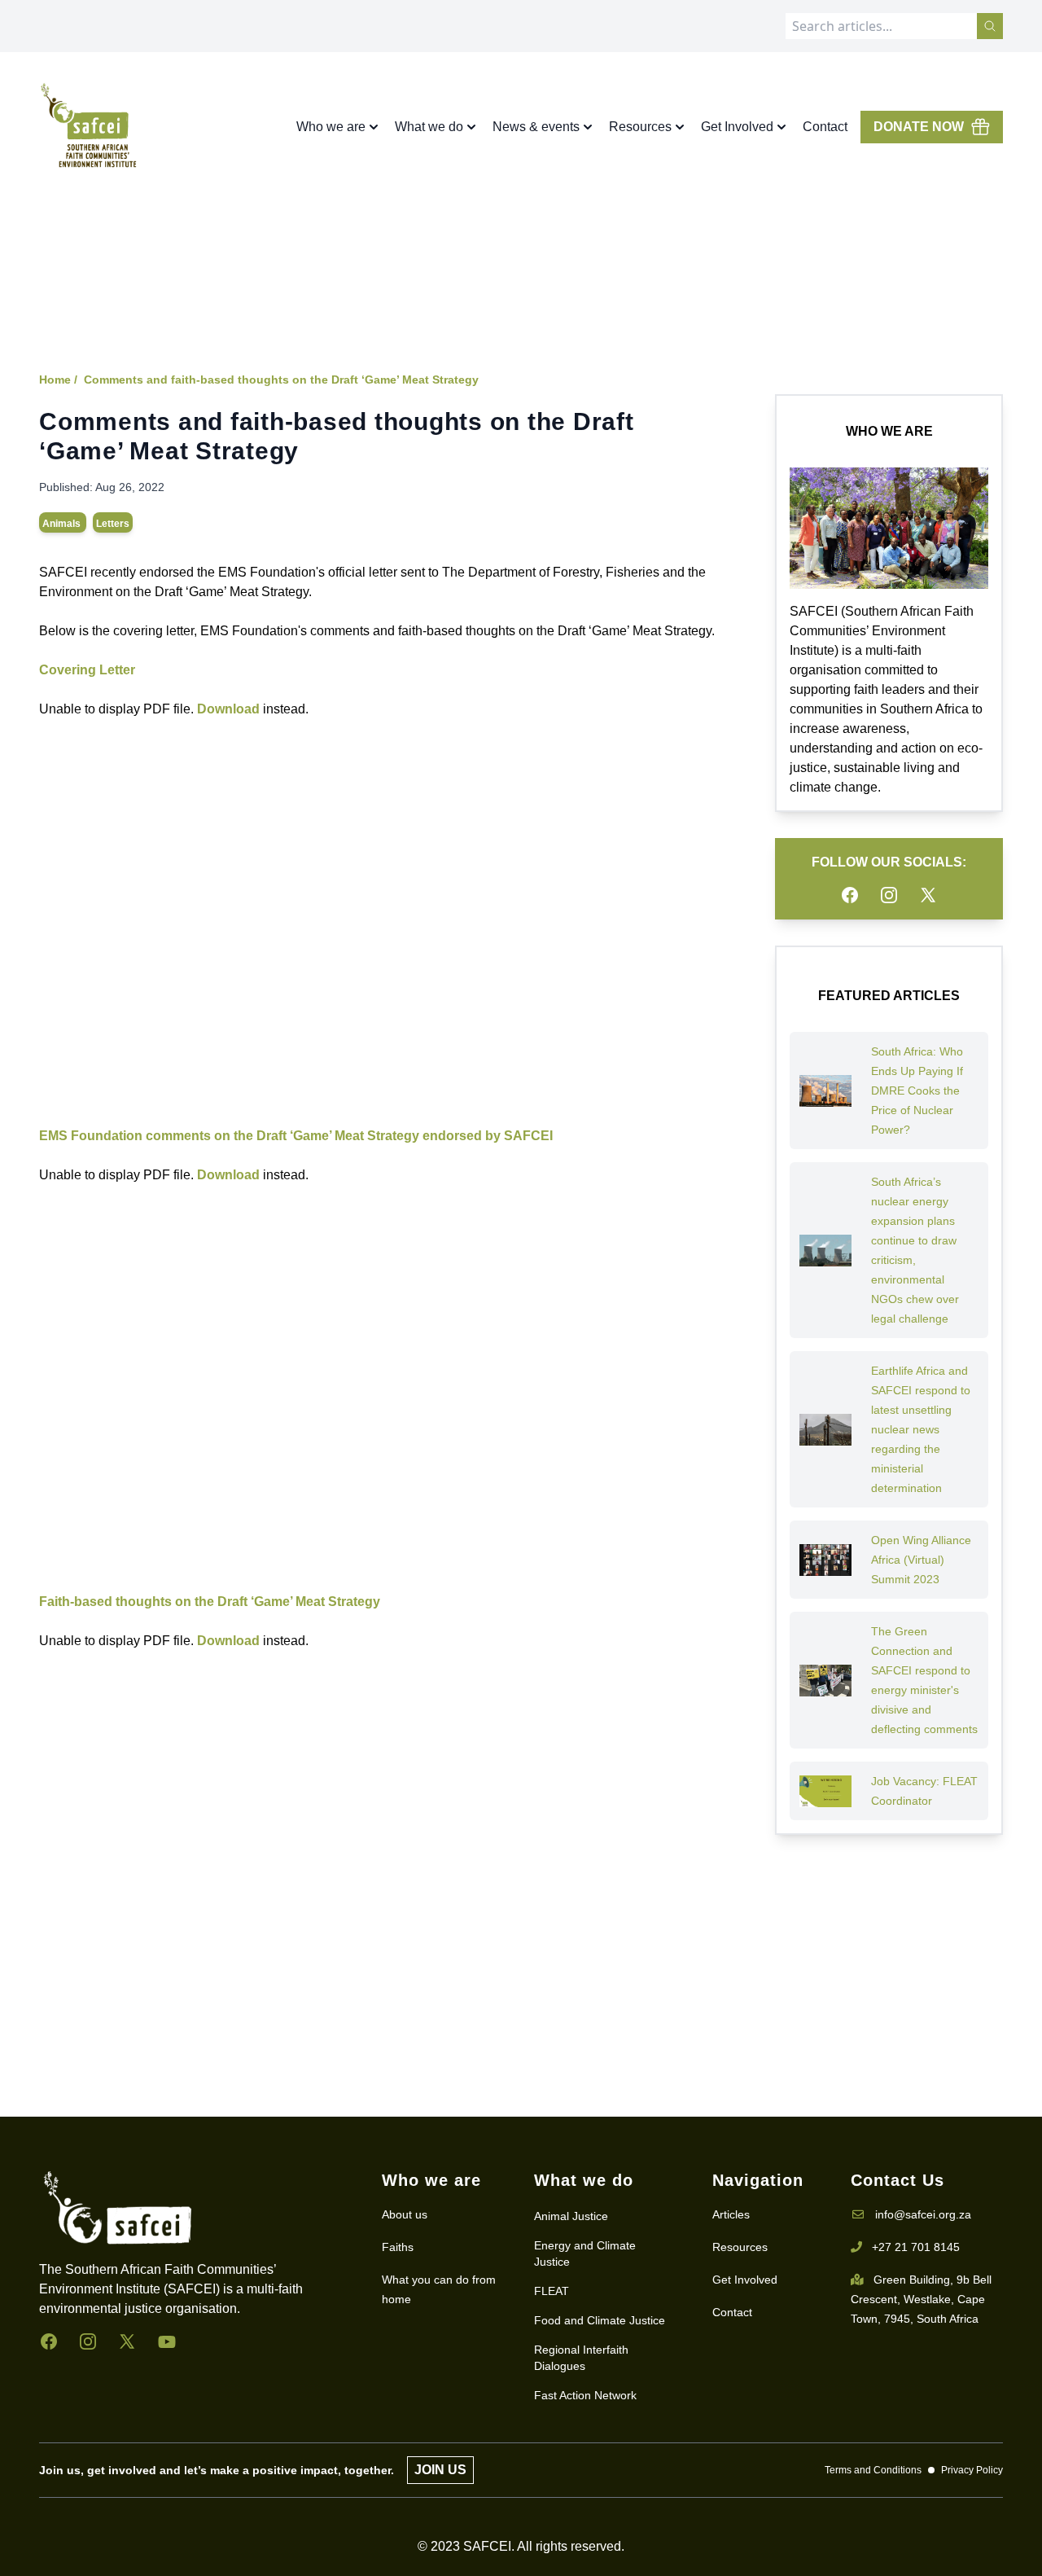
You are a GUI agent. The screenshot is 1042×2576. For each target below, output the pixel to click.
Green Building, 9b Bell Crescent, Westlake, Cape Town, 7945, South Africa (921, 2299)
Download (228, 709)
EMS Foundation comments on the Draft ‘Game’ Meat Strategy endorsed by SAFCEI (296, 1136)
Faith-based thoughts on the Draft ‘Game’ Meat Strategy (210, 1602)
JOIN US (440, 2470)
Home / (58, 380)
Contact (825, 127)
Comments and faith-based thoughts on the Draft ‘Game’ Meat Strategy (281, 380)
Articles (731, 2214)
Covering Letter (87, 670)
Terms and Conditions (873, 2470)
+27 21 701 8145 (916, 2247)
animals (63, 524)
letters (113, 524)
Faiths (398, 2247)
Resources (740, 2247)
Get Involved (745, 2280)
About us (405, 2214)
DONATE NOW (919, 127)
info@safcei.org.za (923, 2214)
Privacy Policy (972, 2470)
